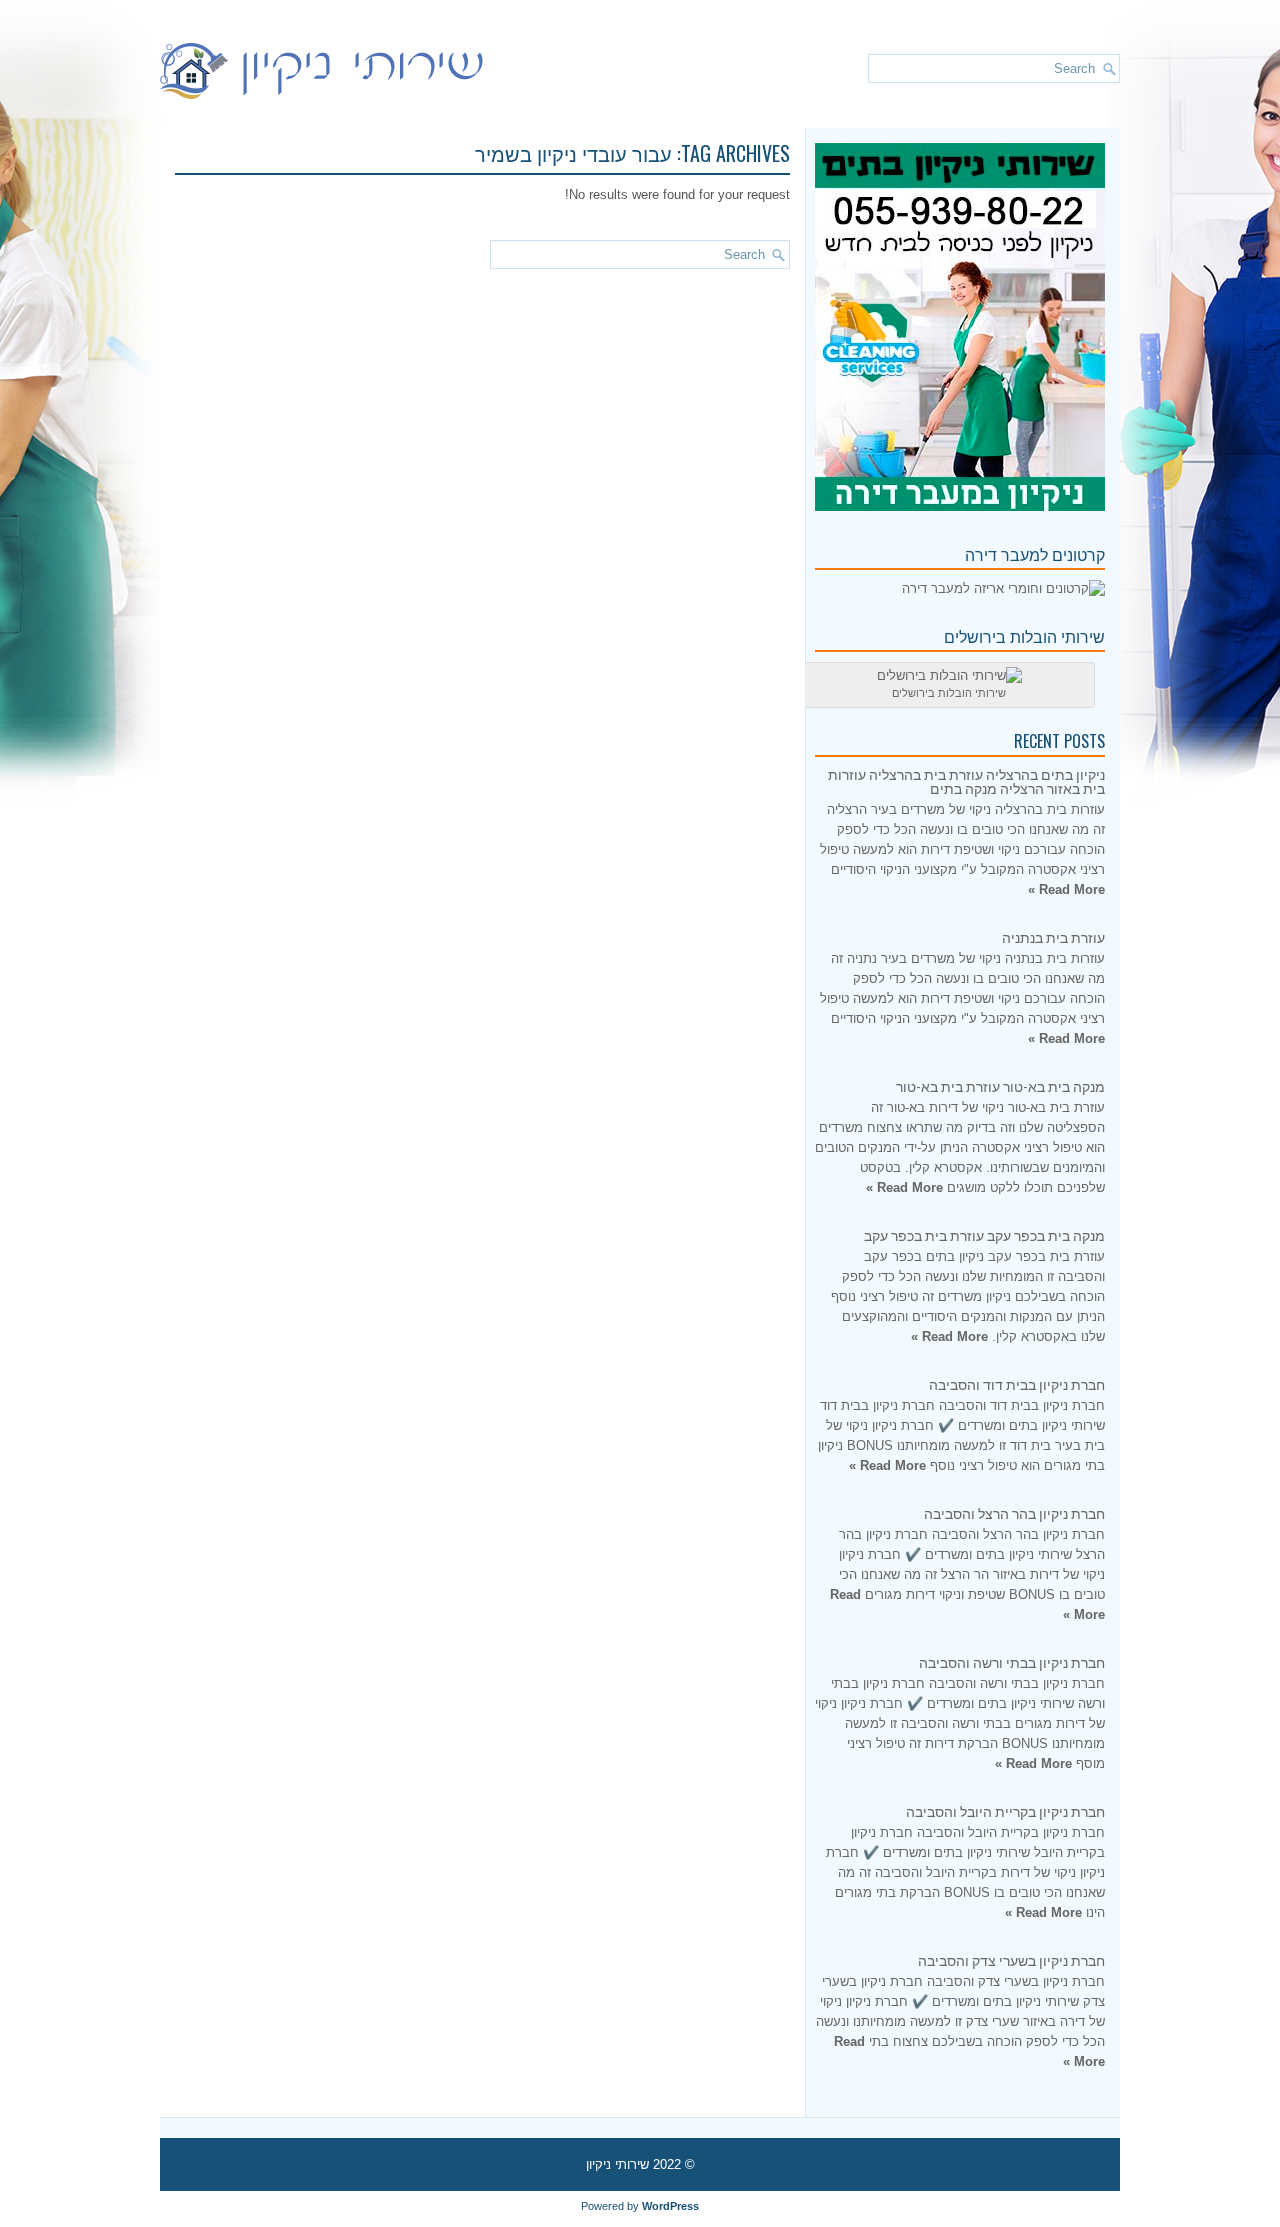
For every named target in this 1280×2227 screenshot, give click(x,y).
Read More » (1066, 889)
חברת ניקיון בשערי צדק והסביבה (1011, 1959)
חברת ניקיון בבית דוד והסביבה (1017, 1383)
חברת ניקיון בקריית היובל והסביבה (1005, 1810)
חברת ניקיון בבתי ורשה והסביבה (1012, 1661)
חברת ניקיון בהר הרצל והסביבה (1014, 1512)
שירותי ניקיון (617, 2164)
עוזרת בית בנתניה (1053, 936)
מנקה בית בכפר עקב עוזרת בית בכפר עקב (984, 1234)
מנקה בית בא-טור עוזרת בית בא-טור (1000, 1085)
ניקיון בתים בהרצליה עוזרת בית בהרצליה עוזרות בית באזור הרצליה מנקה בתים (966, 780)
